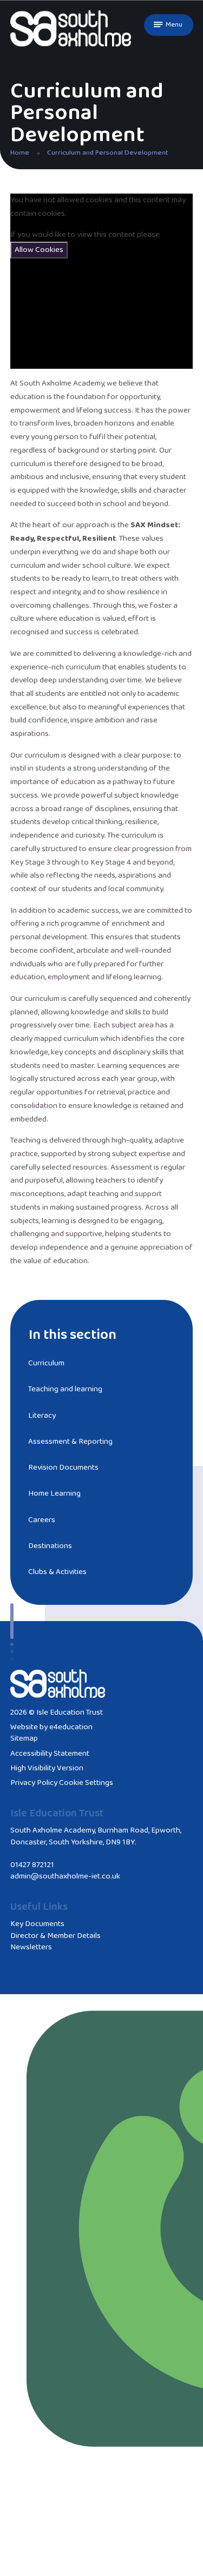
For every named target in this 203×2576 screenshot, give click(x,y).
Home (20, 153)
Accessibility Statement (50, 1754)
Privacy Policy (34, 1783)
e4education (71, 1727)
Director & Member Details (55, 1936)
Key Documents (37, 1924)
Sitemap (24, 1738)
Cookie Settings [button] (86, 1783)
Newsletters (31, 1947)
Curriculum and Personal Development (108, 153)
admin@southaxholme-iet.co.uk (65, 1876)
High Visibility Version (47, 1768)
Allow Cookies (39, 250)
